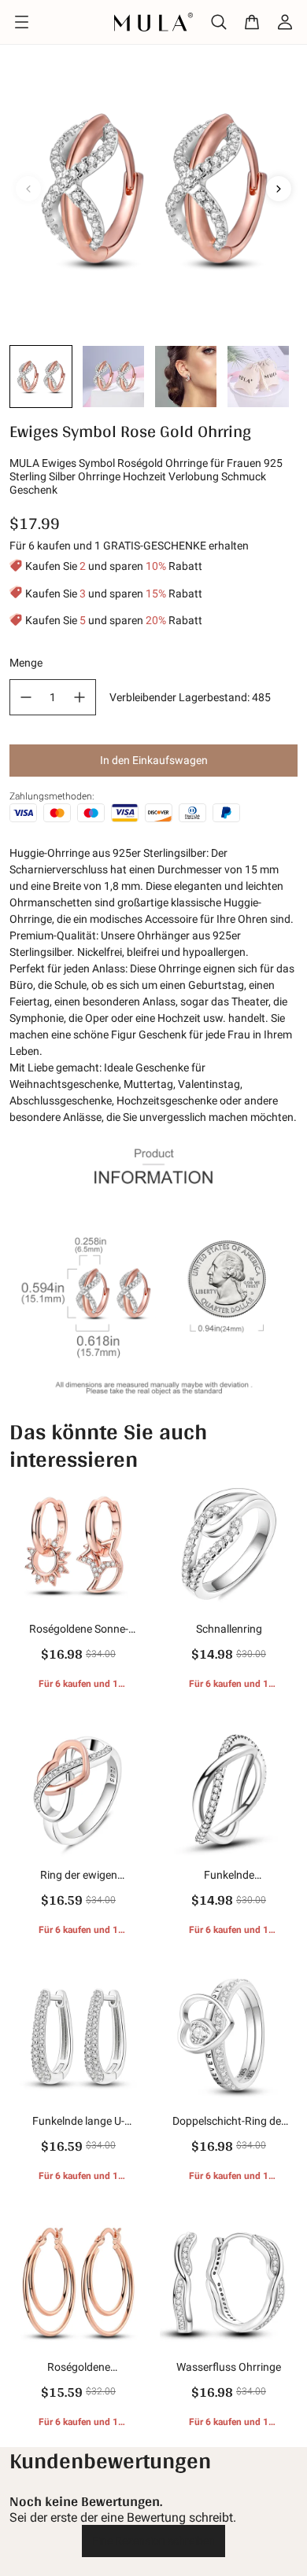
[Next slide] (279, 189)
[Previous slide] (28, 189)
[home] (153, 22)
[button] (41, 377)
